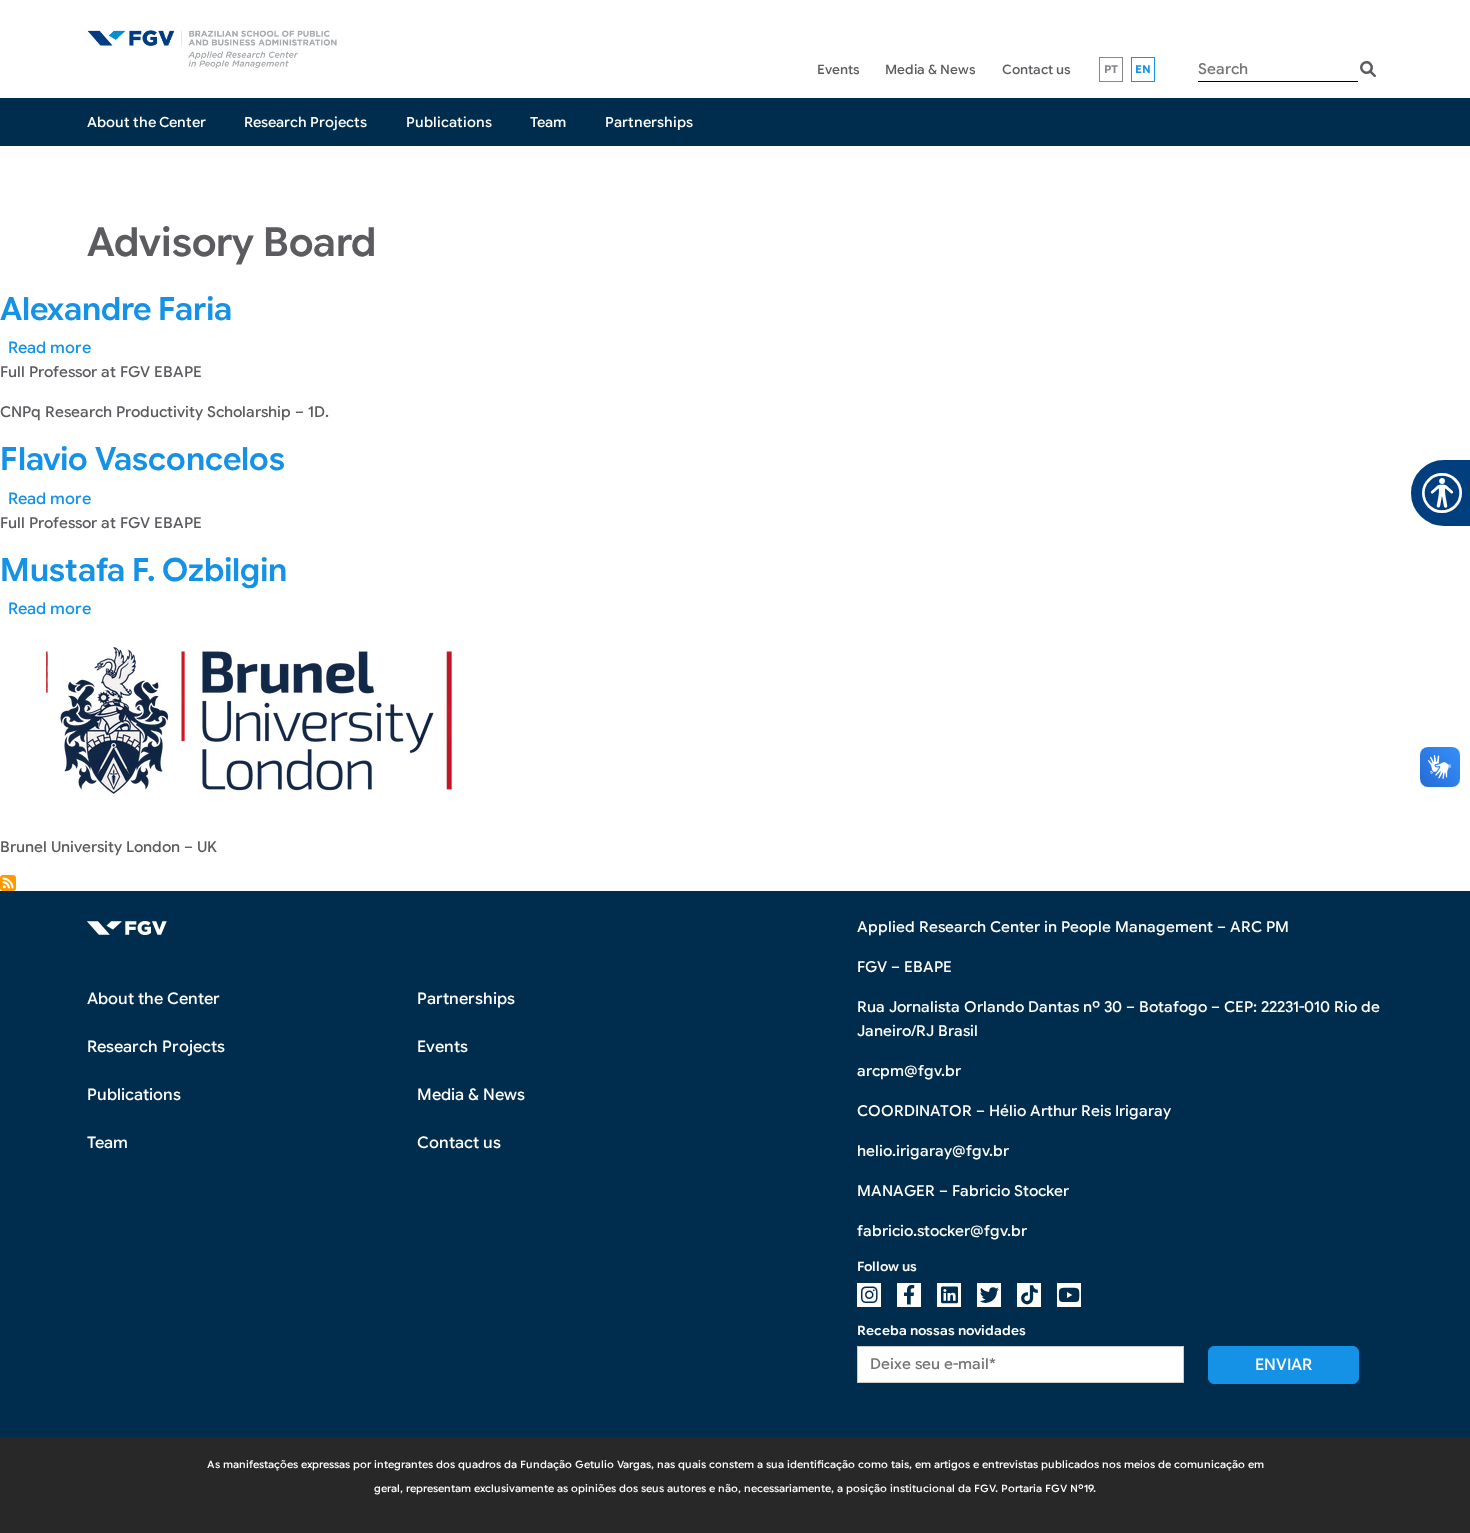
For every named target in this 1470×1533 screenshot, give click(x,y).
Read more (49, 348)
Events (838, 69)
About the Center (146, 122)
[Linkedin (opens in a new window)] (949, 1295)
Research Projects (305, 122)
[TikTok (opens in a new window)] (1029, 1295)
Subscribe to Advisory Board (8, 883)
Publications (449, 122)
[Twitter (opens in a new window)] (989, 1295)
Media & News (930, 69)
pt (1111, 69)
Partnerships (648, 122)
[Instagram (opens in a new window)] (869, 1295)
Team (548, 122)
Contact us (1036, 69)
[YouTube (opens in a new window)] (1069, 1295)
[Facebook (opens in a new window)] (909, 1295)
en (1143, 69)
